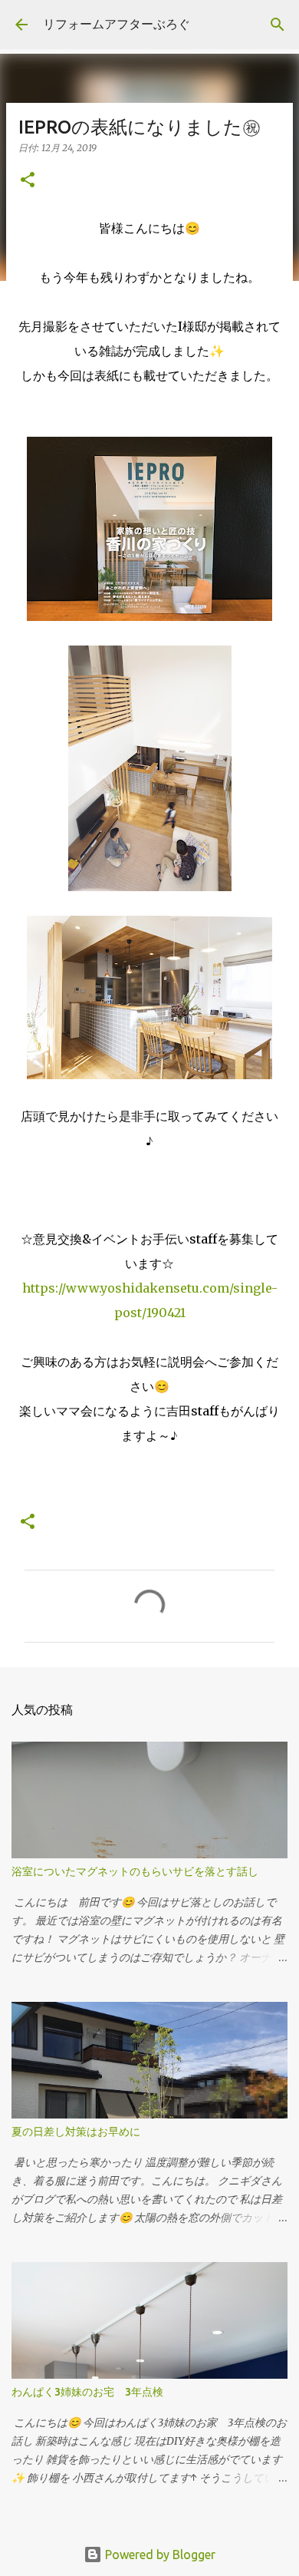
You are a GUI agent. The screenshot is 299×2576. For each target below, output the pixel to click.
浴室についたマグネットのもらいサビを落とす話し (135, 1871)
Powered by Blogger (159, 2555)
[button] (28, 181)
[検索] (278, 25)
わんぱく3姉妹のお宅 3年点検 (93, 2392)
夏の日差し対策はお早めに (76, 2132)
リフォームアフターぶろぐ (117, 24)
